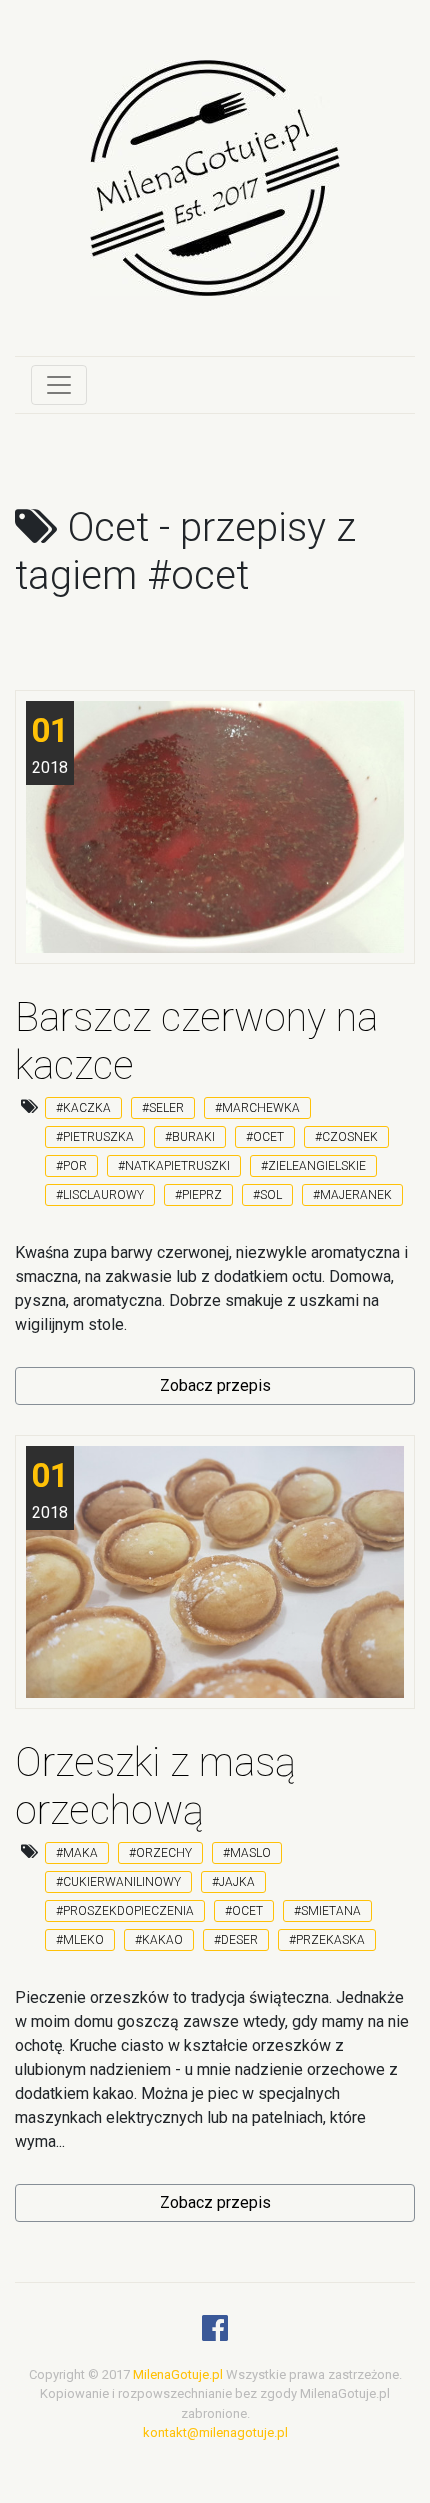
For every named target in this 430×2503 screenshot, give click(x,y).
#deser (236, 1940)
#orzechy (160, 1853)
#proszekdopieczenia (125, 1911)
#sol (267, 1195)
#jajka (233, 1882)
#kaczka (83, 1108)
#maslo (247, 1853)
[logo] (215, 193)
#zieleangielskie (313, 1166)
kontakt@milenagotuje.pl (215, 2432)
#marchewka (257, 1108)
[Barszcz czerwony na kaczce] (215, 827)
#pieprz (198, 1195)
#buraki (190, 1137)
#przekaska (327, 1940)
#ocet (265, 1137)
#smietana (327, 1911)
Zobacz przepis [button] (215, 1385)
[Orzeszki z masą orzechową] (215, 1572)
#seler (163, 1108)
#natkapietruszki (174, 1166)
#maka (77, 1853)
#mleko (80, 1940)
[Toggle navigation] (59, 385)
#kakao (159, 1940)
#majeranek (352, 1195)
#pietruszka (95, 1137)
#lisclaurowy (100, 1195)
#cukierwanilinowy (118, 1882)
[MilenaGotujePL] (215, 2334)
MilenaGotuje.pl (178, 2374)
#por (71, 1166)
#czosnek (346, 1137)
